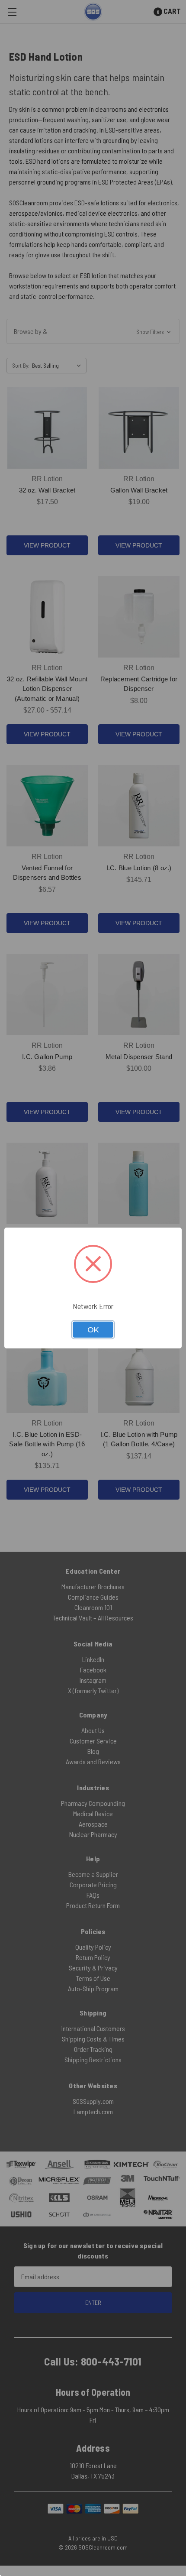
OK (93, 1330)
